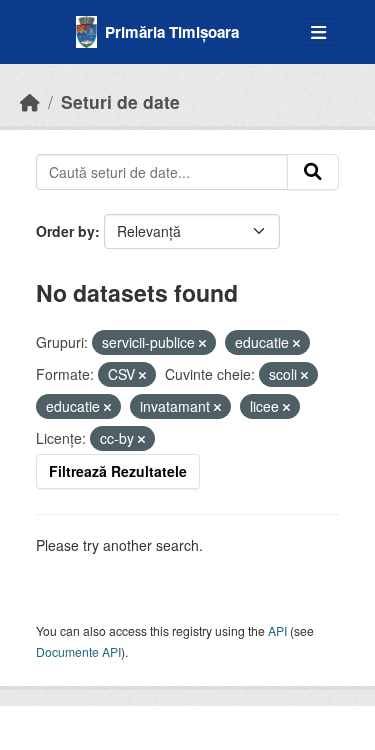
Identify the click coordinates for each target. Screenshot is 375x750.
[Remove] (202, 343)
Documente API (78, 651)
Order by (65, 231)
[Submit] (313, 172)
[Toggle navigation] (318, 32)
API (277, 630)
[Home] (30, 101)
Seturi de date (120, 101)
